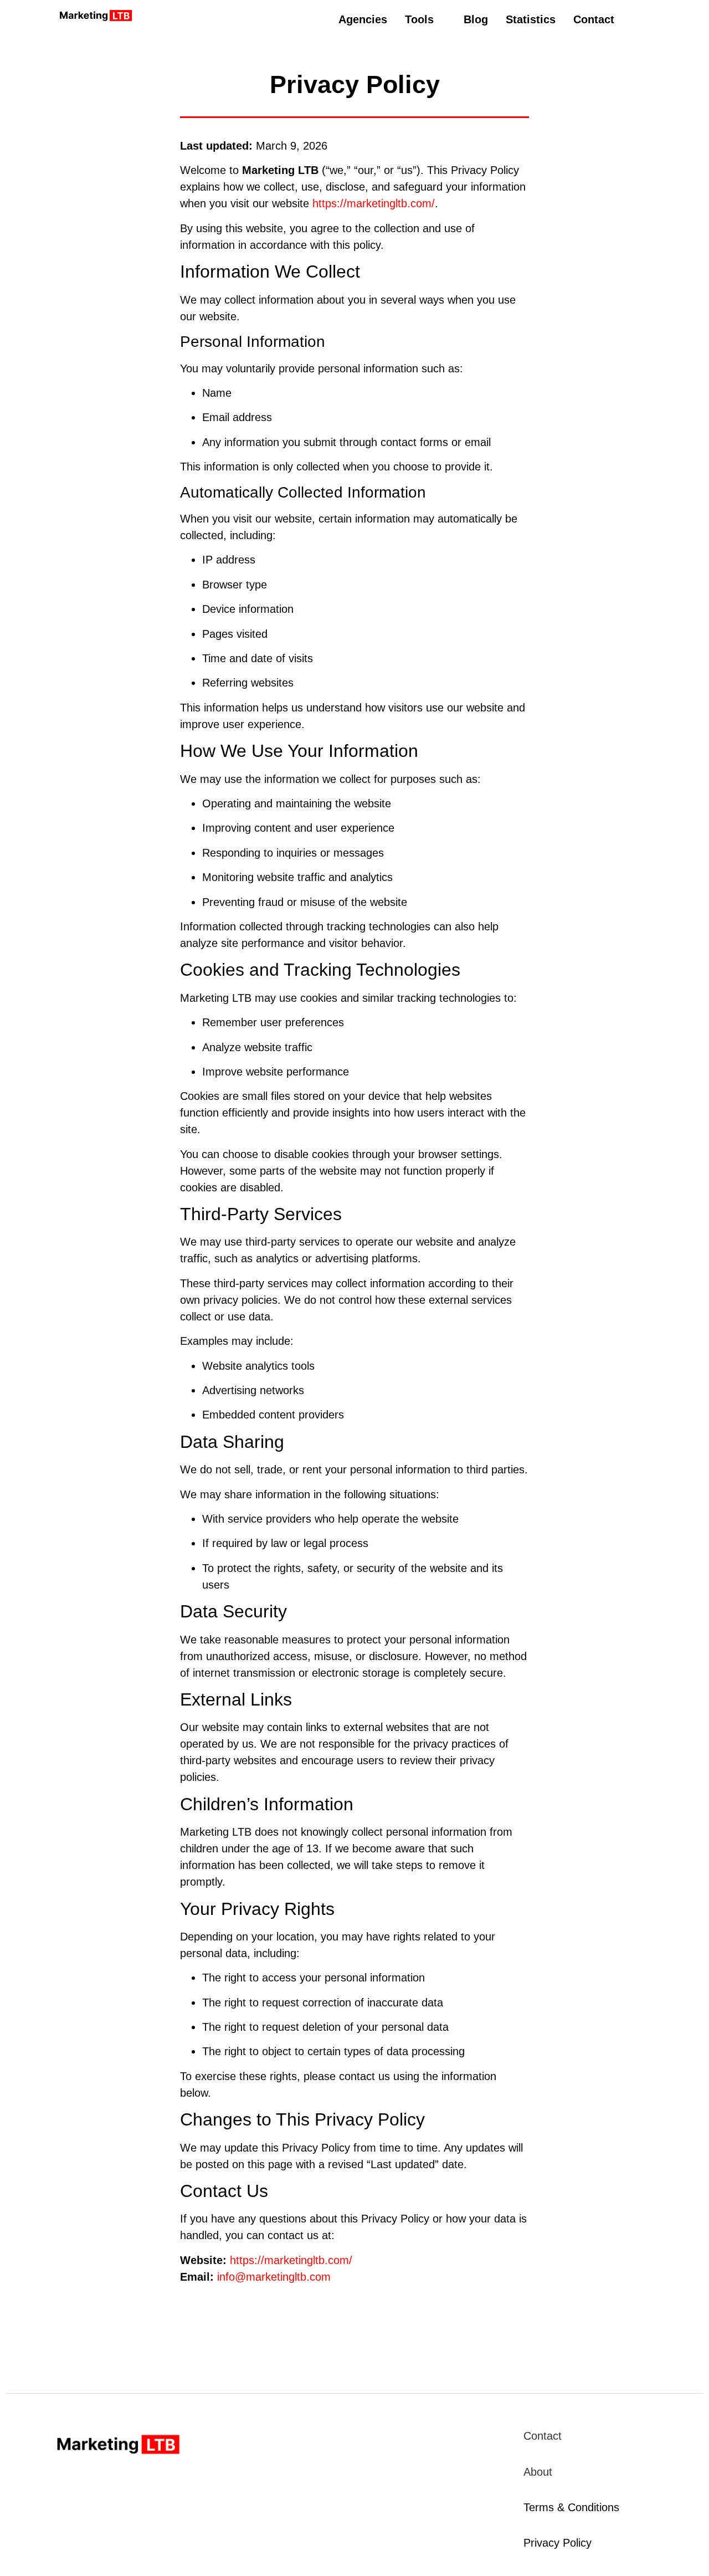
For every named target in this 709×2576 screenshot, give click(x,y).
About (538, 2472)
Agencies (363, 19)
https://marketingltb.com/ (374, 203)
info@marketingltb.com (274, 2277)
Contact (594, 19)
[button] (425, 19)
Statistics (531, 19)
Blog (476, 19)
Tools (419, 19)
